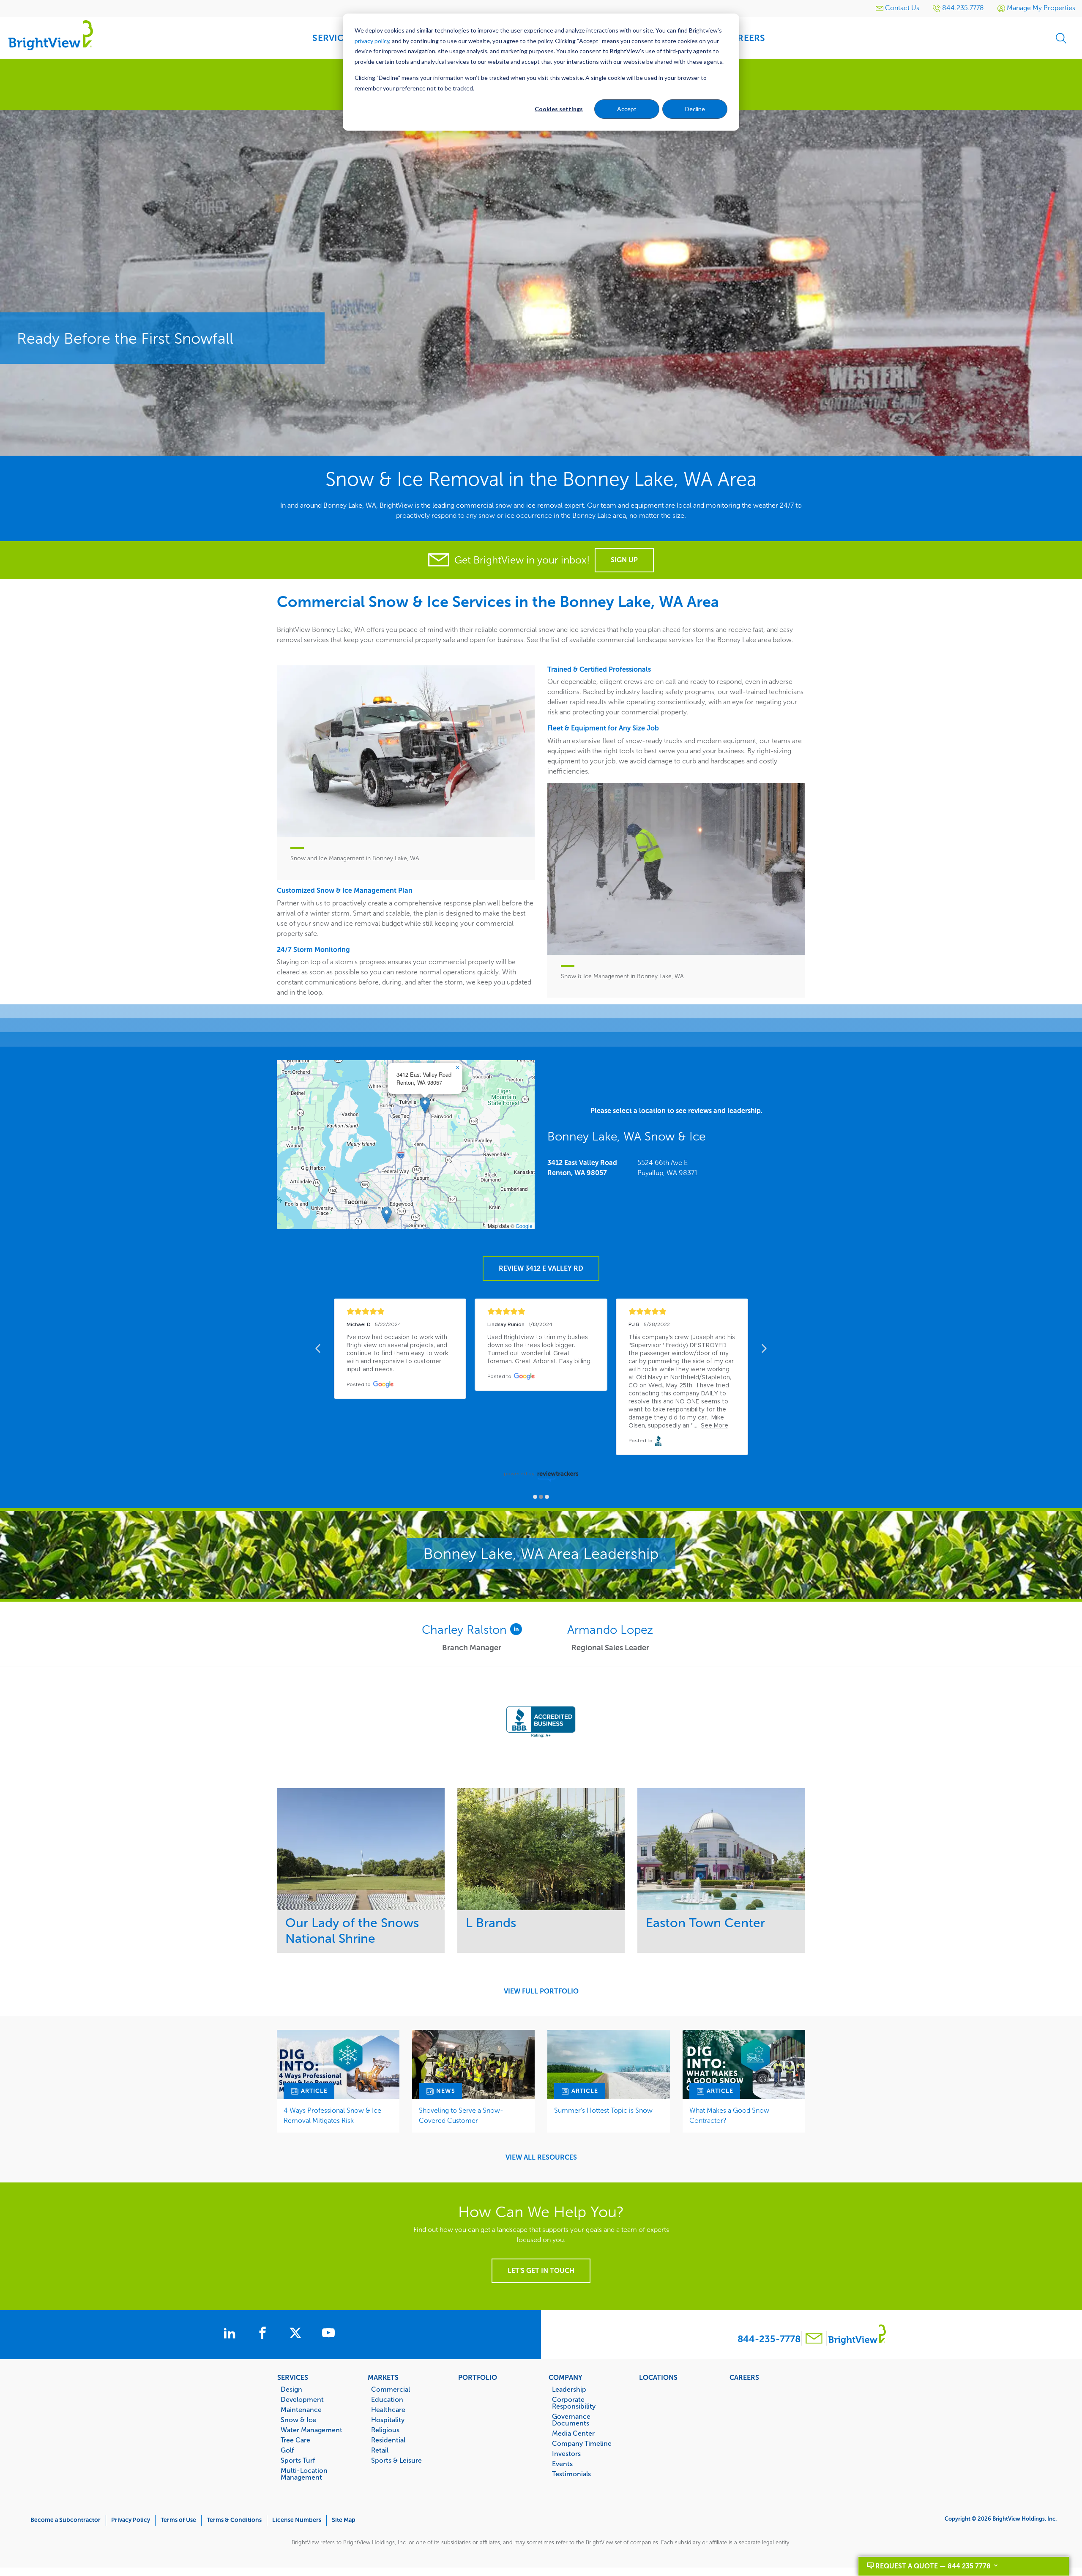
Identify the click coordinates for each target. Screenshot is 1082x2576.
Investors (566, 2453)
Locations (658, 2377)
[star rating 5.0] (400, 1311)
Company (566, 2377)
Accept (627, 109)
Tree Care (295, 2440)
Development (302, 2399)
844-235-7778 (769, 2339)
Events (562, 2464)
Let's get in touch (541, 2271)
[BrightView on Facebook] (264, 2334)
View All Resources (541, 2158)
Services (293, 2377)
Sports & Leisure (396, 2460)
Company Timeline (582, 2443)
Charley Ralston (466, 1630)
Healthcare (388, 2409)
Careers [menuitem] (746, 38)
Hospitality (388, 2420)
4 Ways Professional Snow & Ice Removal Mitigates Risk (332, 2115)
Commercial (391, 2389)
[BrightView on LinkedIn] (231, 2334)
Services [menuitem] (333, 38)
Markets (383, 2377)
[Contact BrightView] (814, 2339)
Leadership (569, 2389)
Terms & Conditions (234, 2520)
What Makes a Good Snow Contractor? (729, 2115)
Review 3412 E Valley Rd (541, 1268)
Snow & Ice (298, 2420)
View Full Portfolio (541, 1991)
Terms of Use (178, 2520)
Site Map (344, 2520)
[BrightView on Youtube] (328, 2334)
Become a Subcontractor (66, 2520)
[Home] (51, 35)
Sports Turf (298, 2460)
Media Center (573, 2433)
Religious (385, 2430)
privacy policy (372, 41)
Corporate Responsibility (574, 2403)
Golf (287, 2450)
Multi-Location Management (304, 2474)
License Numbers (297, 2520)
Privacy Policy (131, 2520)
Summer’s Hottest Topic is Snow (603, 2110)
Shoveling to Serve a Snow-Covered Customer (461, 2115)
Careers (744, 2377)
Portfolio (478, 2377)
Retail (380, 2450)
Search (1061, 38)
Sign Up (624, 560)
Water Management (311, 2430)
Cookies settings (559, 109)
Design (291, 2389)
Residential (388, 2440)
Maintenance (301, 2409)
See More (361, 1849)
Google (524, 1226)
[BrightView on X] (297, 2334)
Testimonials (571, 2474)
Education (387, 2399)
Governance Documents (571, 2420)
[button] (425, 1105)
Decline (695, 109)
